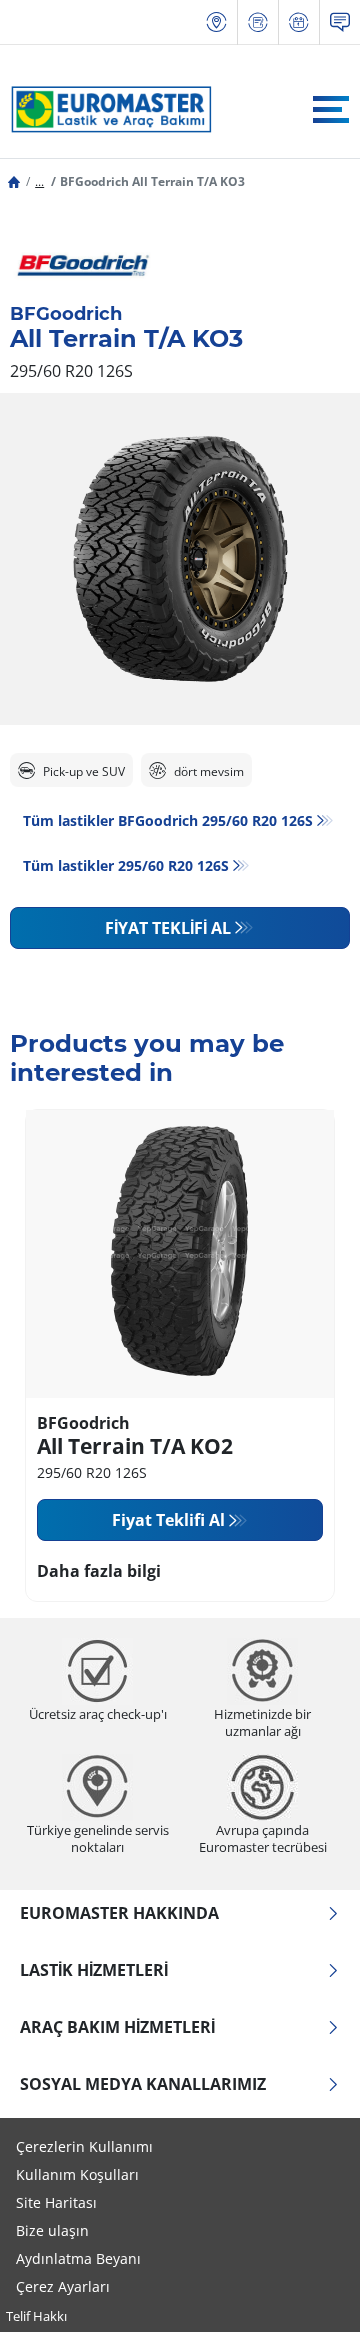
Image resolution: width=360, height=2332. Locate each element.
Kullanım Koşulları (77, 2174)
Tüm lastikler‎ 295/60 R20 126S (126, 865)
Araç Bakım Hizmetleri (117, 2027)
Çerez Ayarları (63, 2286)
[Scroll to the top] (307, 2289)
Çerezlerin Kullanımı (84, 2146)
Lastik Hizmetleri (94, 1970)
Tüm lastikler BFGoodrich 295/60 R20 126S (168, 820)
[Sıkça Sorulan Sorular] (340, 22)
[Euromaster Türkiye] (106, 109)
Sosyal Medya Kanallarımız (143, 2084)
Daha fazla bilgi (99, 1571)
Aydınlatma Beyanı (78, 2258)
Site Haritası (56, 2202)
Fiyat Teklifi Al (168, 928)
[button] (39, 181)
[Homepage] (14, 181)
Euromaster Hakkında (119, 1913)
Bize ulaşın (52, 2230)
